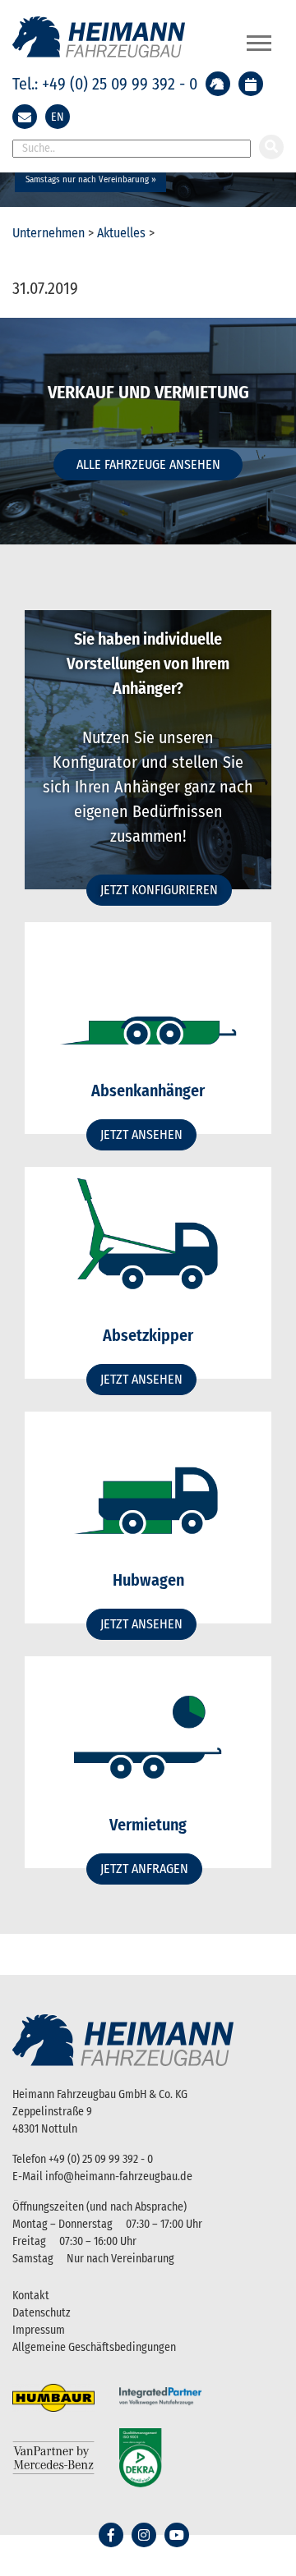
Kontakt (31, 2296)
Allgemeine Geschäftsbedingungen (94, 2347)
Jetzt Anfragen (144, 1869)
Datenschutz (42, 2313)
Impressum (39, 2330)
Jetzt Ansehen (141, 1134)
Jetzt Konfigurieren (159, 890)
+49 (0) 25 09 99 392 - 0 (101, 2159)
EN (58, 117)
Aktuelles (121, 233)
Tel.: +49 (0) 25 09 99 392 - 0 (105, 84)
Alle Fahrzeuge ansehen (148, 464)
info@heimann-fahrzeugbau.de (119, 2177)
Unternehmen (49, 233)
